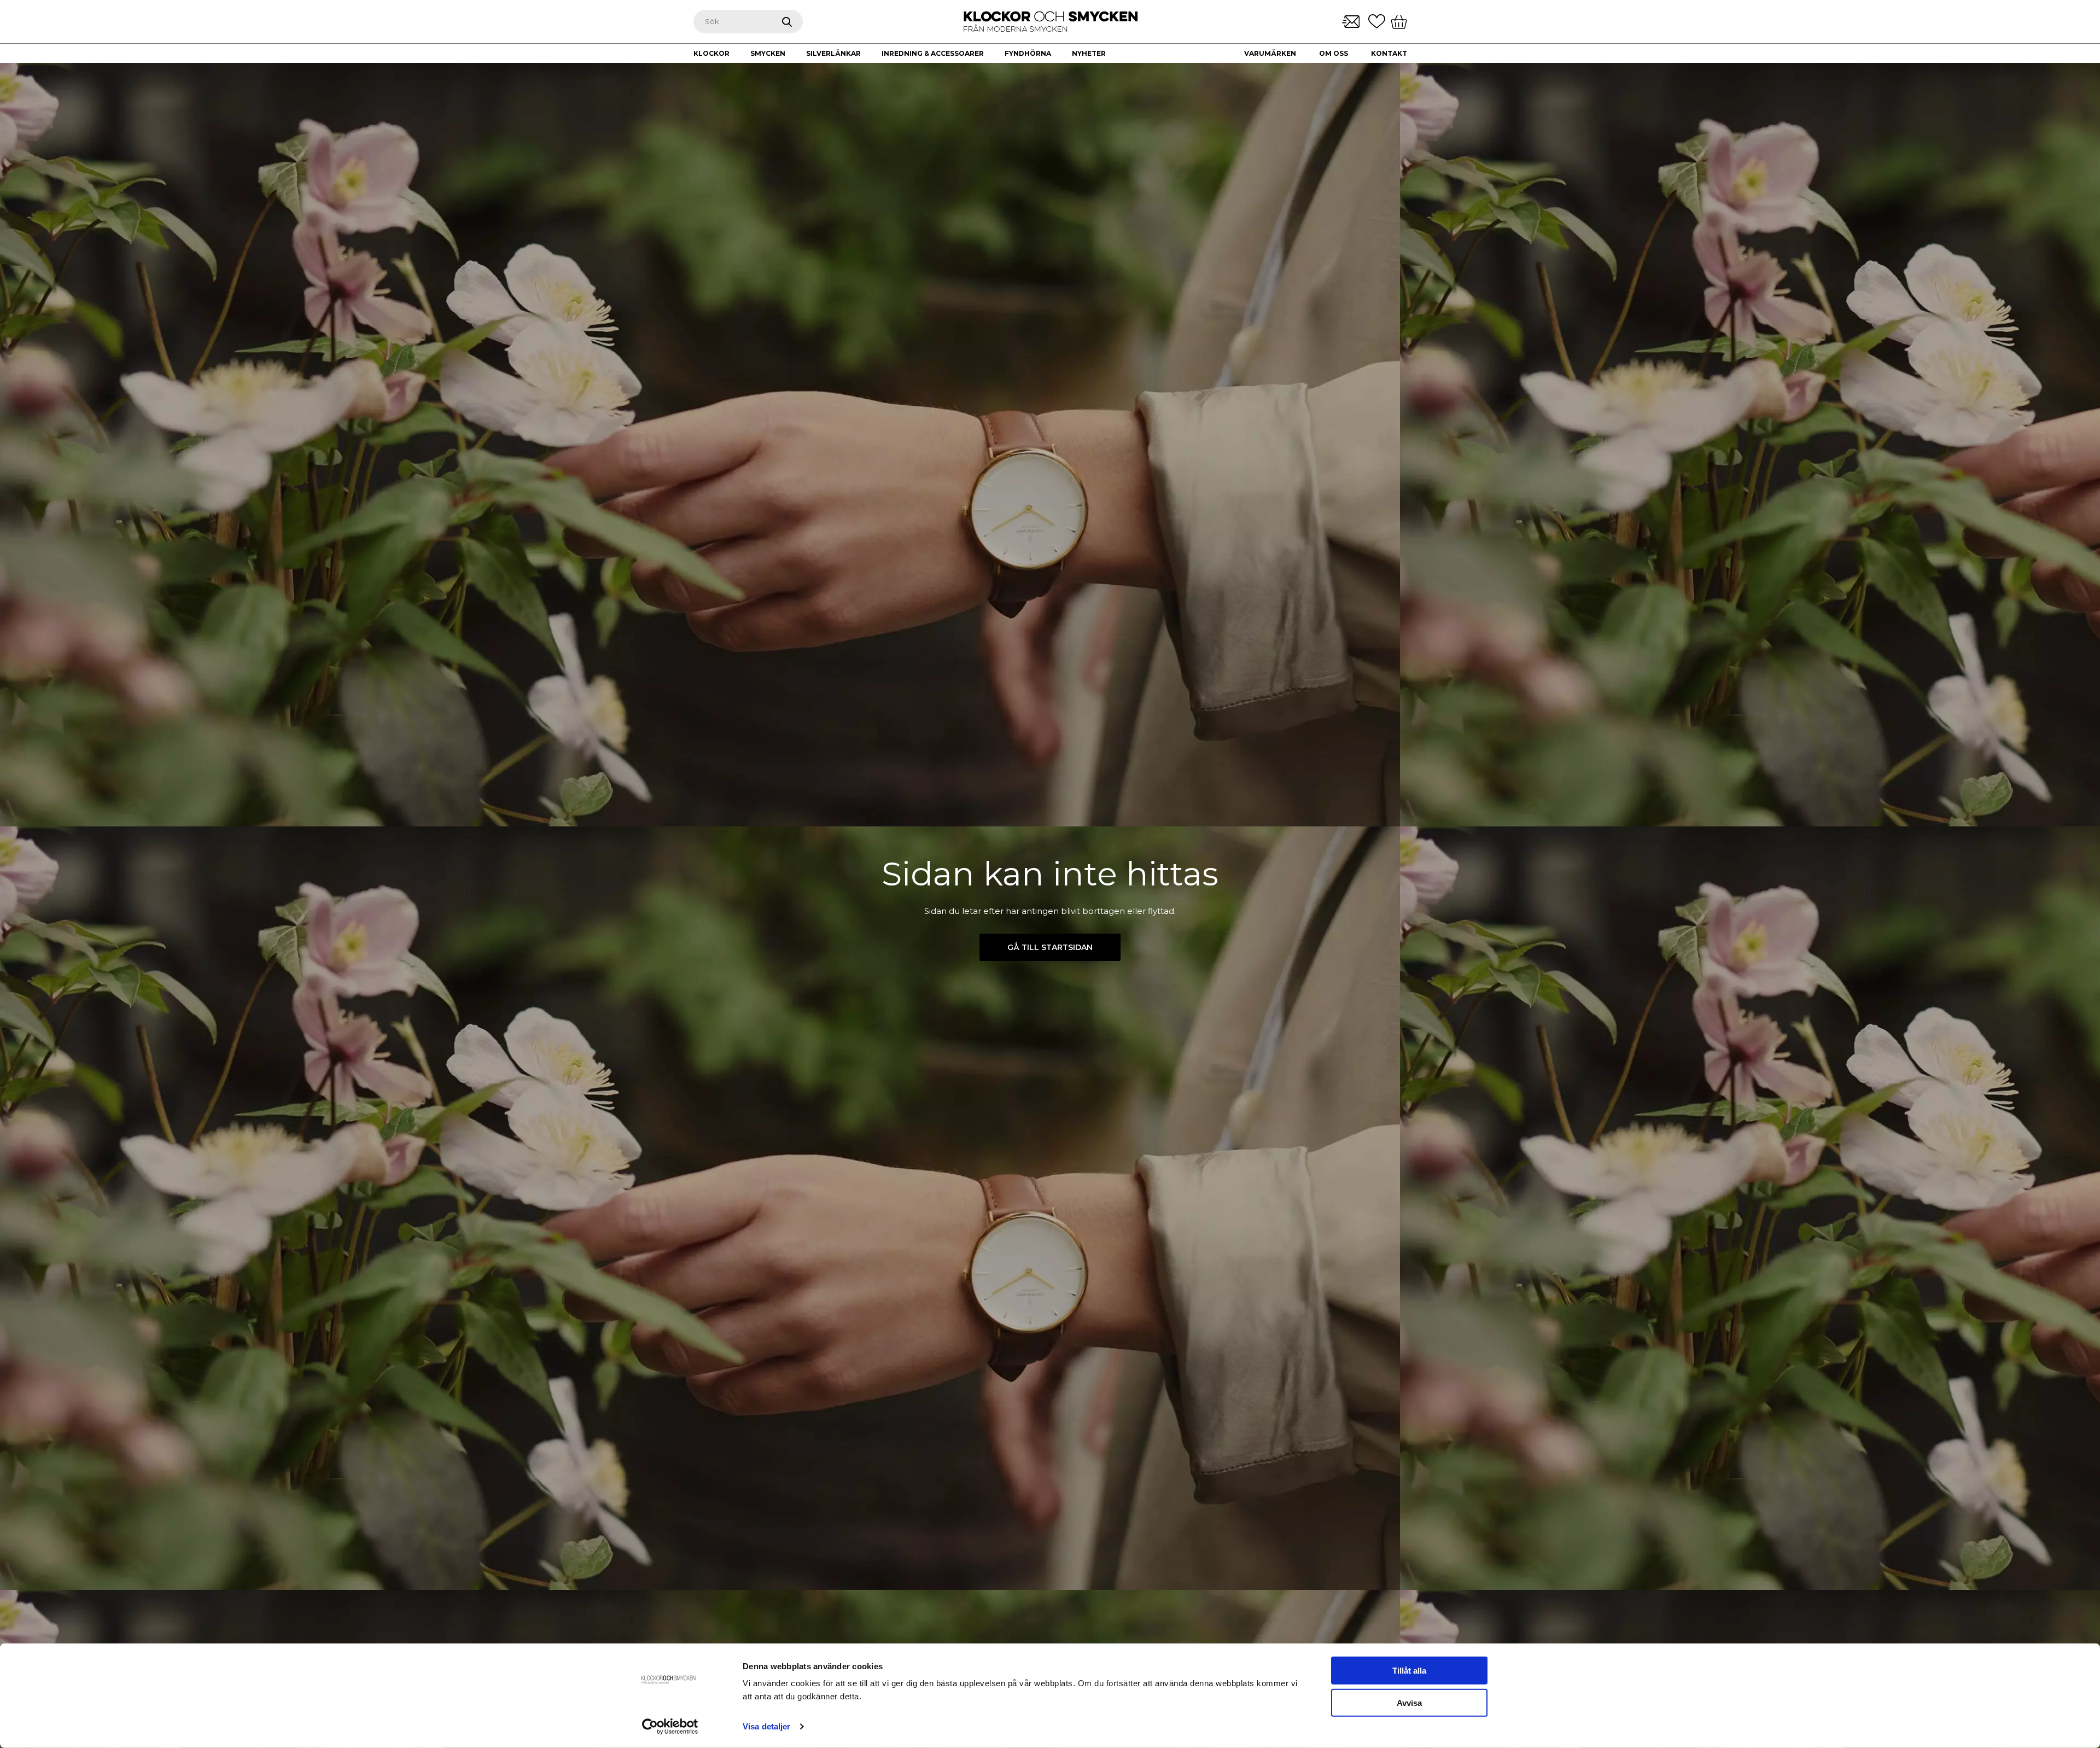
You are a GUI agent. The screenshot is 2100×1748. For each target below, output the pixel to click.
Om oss (1334, 53)
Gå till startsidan (1050, 947)
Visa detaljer (766, 1726)
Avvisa (1409, 1703)
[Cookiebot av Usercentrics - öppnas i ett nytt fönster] (670, 1727)
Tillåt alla (1409, 1671)
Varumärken (1270, 53)
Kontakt (1389, 53)
